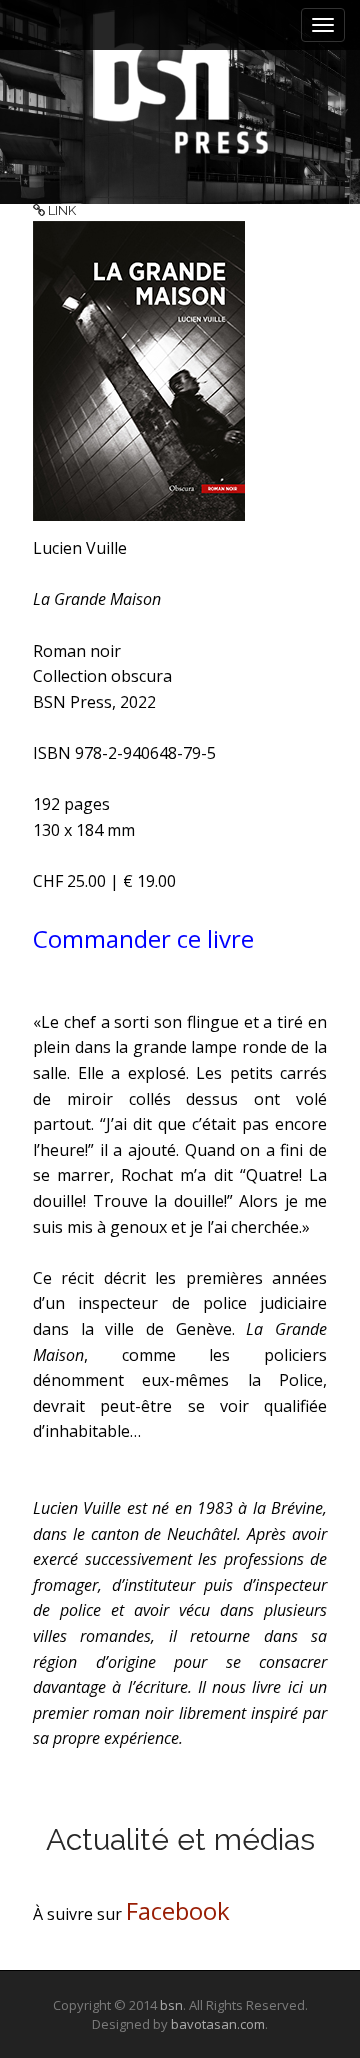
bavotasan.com (218, 2024)
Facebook (178, 1910)
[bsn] (180, 82)
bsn (171, 2005)
